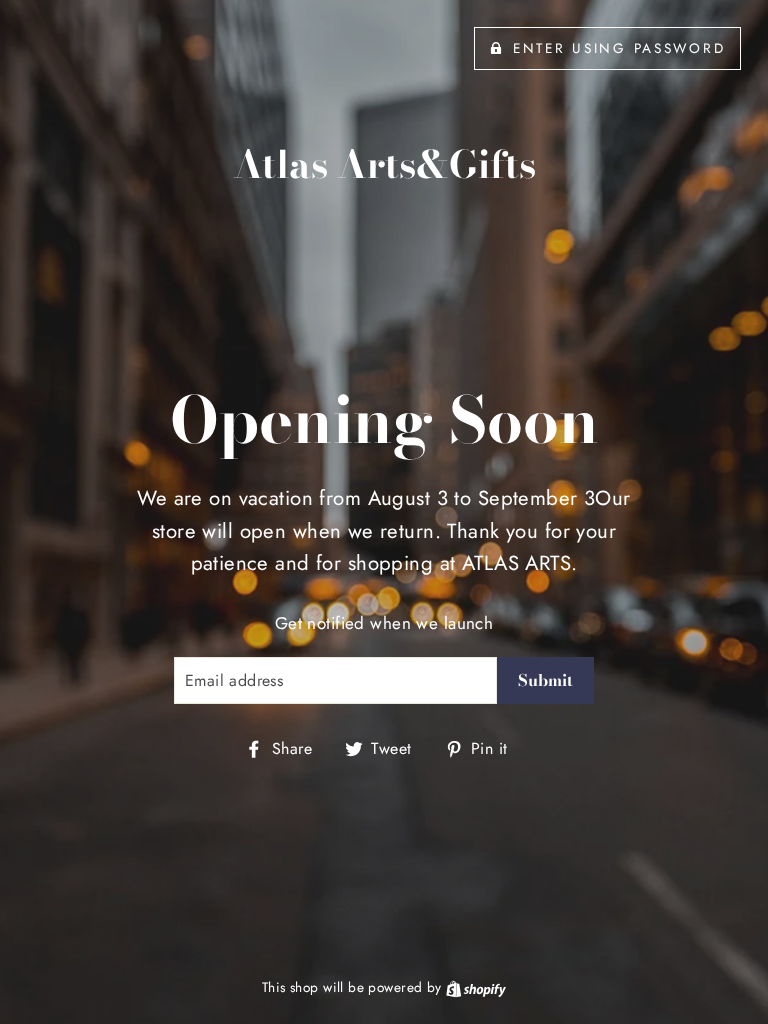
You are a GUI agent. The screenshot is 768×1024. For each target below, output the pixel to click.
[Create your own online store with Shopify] (476, 987)
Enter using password (619, 48)
